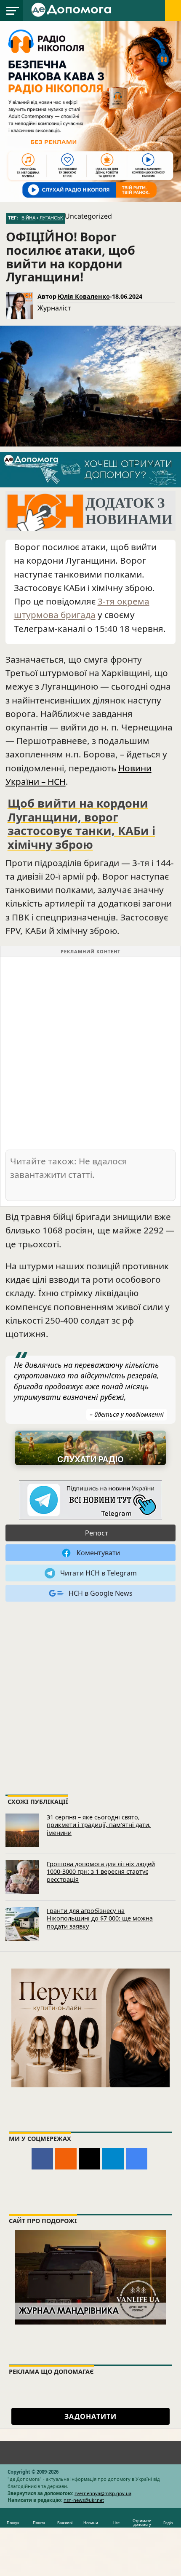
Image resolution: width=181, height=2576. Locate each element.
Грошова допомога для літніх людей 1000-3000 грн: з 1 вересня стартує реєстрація (101, 1872)
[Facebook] (42, 2159)
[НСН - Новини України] (90, 1500)
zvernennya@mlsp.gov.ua (103, 2493)
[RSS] (66, 2159)
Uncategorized (88, 216)
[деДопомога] (72, 9)
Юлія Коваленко (84, 296)
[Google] (137, 2159)
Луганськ (51, 218)
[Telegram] (113, 2159)
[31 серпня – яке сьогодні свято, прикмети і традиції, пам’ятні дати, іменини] (22, 1830)
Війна (28, 218)
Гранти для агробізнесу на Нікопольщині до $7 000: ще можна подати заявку (100, 1918)
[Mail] (89, 2159)
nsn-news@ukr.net (84, 2500)
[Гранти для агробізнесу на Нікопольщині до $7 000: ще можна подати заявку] (22, 1924)
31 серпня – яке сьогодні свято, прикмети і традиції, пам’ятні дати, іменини (99, 1825)
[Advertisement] (90, 1053)
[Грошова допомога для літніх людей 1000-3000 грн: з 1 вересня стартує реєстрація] (22, 1877)
